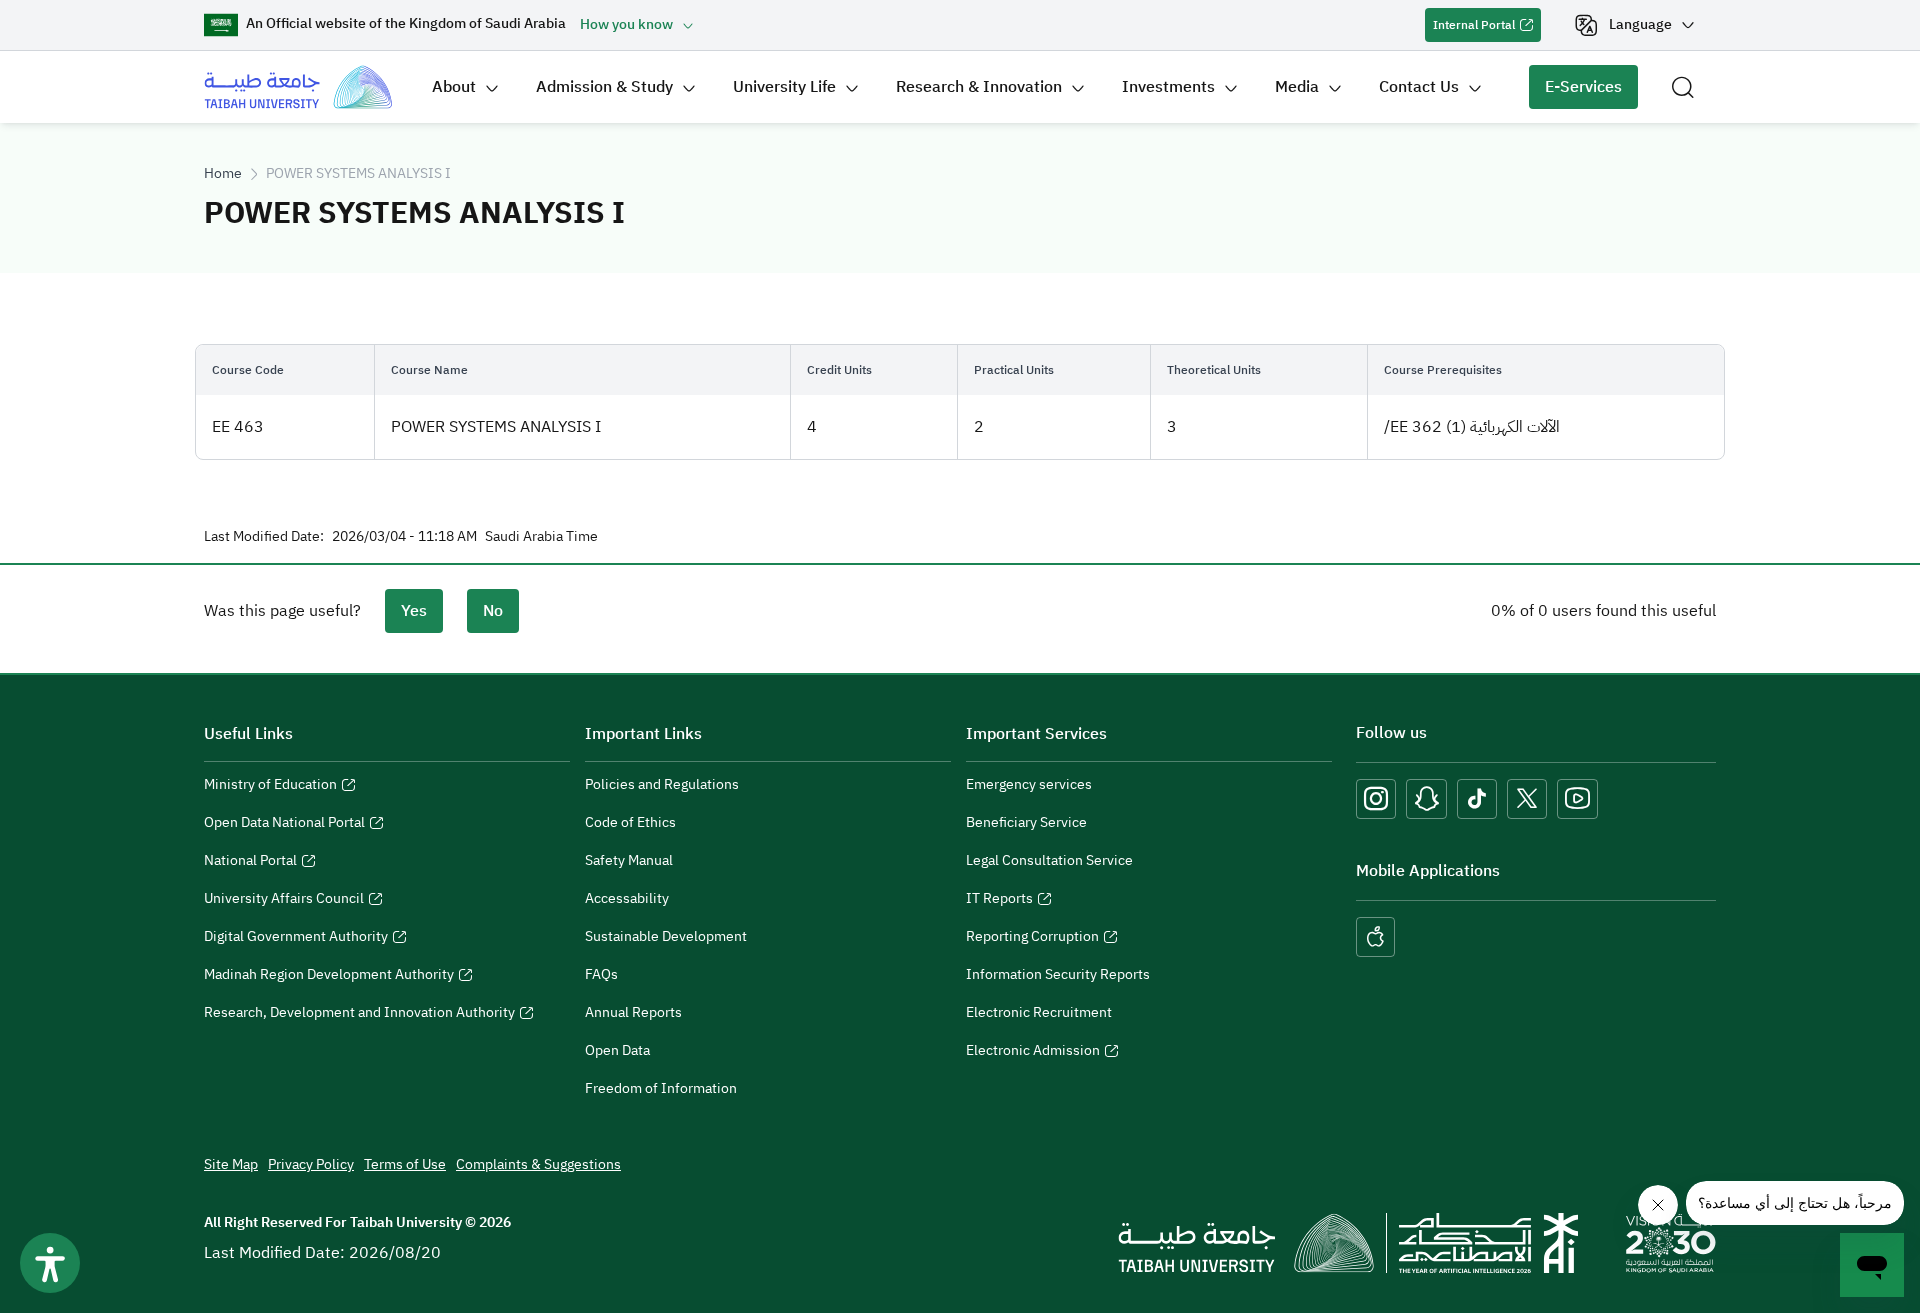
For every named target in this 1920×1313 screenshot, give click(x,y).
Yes (414, 611)
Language (1640, 24)
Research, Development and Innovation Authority (359, 1015)
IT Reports (999, 901)
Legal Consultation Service (1049, 860)
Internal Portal (1470, 29)
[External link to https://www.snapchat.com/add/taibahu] (1426, 799)
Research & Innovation (979, 87)
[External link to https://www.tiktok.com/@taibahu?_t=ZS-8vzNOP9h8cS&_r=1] (1477, 799)
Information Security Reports (1058, 974)
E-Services (1575, 92)
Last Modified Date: (264, 537)
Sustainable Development (666, 936)
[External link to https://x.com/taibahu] (1527, 799)
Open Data (617, 1050)
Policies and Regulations (662, 784)
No (493, 611)
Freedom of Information (661, 1088)
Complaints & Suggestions (538, 1164)
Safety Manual (629, 860)
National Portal (250, 863)
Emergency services (1029, 784)
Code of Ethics (630, 822)
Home (223, 173)
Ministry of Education (270, 787)
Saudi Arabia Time (541, 537)
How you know (626, 24)
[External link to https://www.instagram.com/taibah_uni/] (1376, 799)
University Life (784, 87)
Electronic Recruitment (1039, 1012)
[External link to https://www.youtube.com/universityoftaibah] (1577, 799)
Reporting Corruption (1032, 939)
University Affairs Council (284, 901)
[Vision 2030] (1671, 1242)
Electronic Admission (1033, 1053)
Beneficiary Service (1026, 822)
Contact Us (1419, 87)
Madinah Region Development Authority (329, 977)
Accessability (627, 898)
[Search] (1683, 87)
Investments (1168, 87)
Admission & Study (604, 87)
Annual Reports (633, 1012)
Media (1297, 87)
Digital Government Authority (296, 939)
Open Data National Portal (284, 825)
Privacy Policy (311, 1164)
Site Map (231, 1164)
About (454, 87)
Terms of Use (405, 1164)
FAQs (601, 974)
